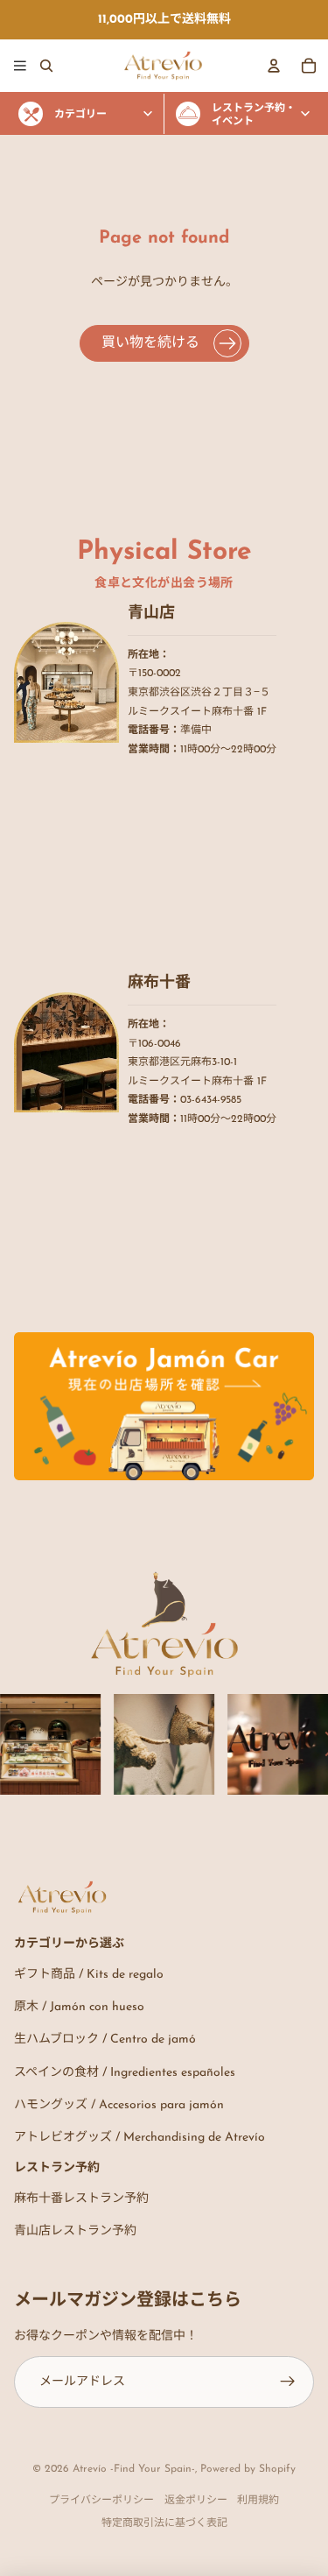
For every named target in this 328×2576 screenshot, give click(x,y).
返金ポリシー (196, 2501)
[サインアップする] (288, 2382)
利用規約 (258, 2501)
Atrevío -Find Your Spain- (134, 2469)
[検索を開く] (46, 66)
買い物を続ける (150, 343)
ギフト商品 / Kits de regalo (89, 1975)
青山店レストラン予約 (75, 2231)
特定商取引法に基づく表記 (164, 2523)
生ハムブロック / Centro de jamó (105, 2040)
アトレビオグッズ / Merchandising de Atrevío (140, 2138)
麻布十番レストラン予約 (81, 2199)
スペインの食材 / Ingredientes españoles (125, 2073)
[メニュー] (20, 66)
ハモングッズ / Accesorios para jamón (119, 2105)
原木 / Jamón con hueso (79, 2007)
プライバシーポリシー (101, 2501)
